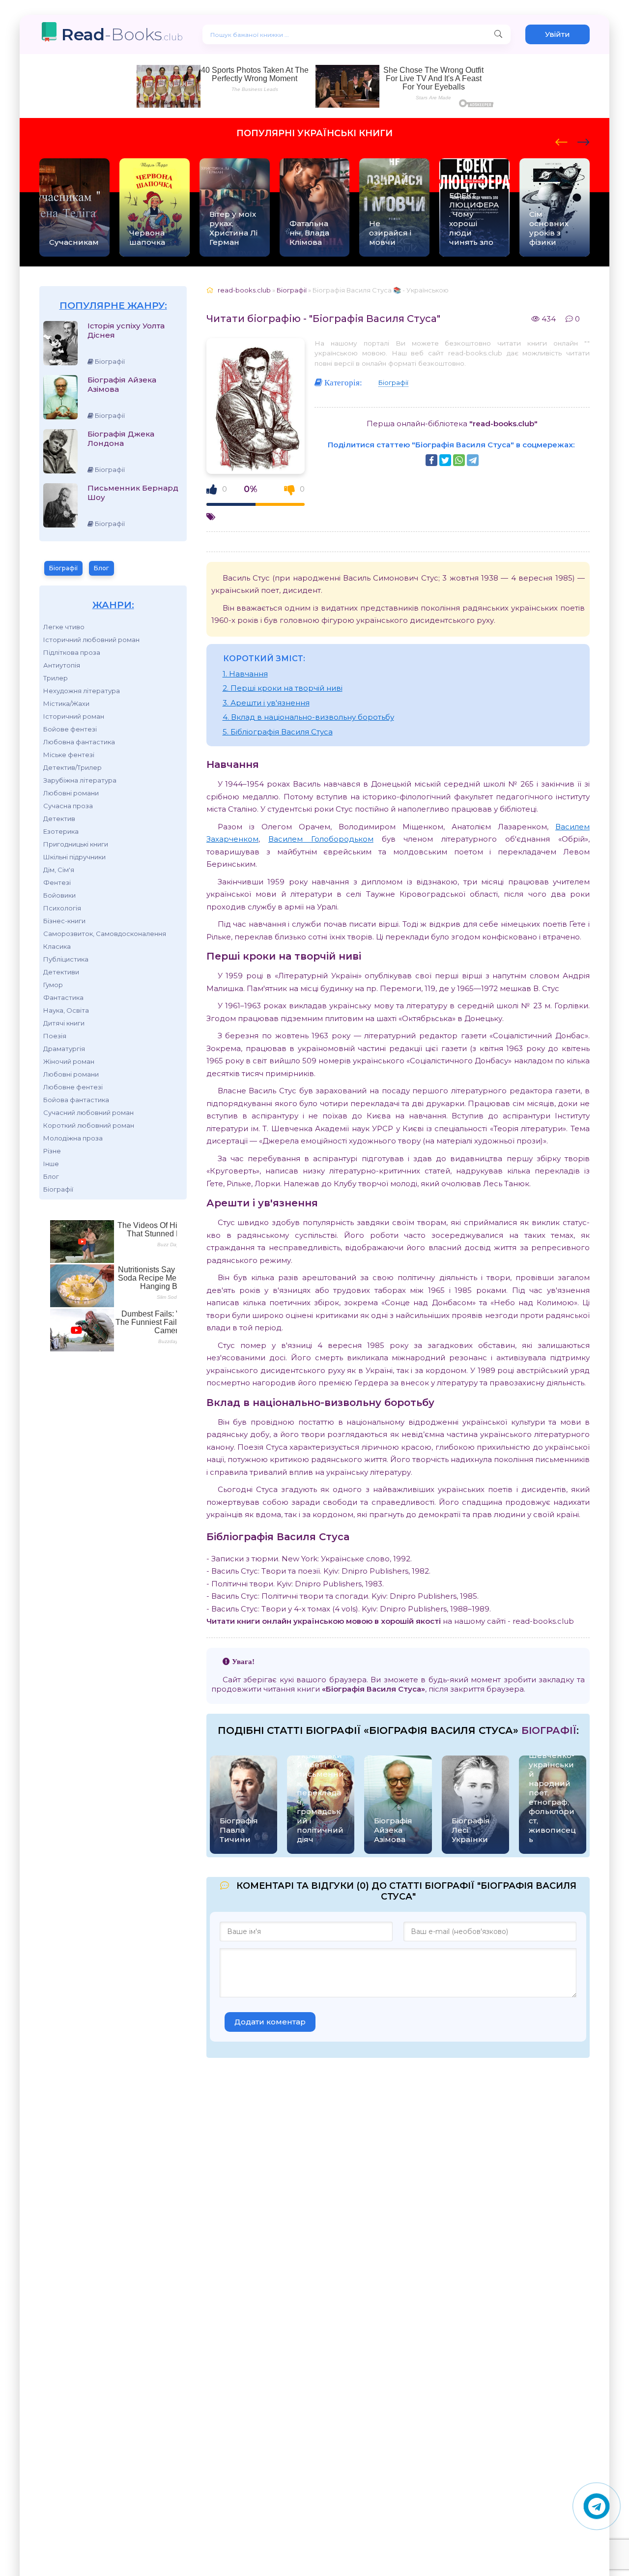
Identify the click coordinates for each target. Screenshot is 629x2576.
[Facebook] (431, 460)
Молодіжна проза (73, 1138)
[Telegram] (473, 460)
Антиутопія (62, 665)
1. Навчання (245, 674)
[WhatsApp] (459, 460)
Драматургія (64, 1049)
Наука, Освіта (66, 1010)
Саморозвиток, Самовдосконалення (105, 934)
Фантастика (63, 997)
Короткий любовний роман (89, 1125)
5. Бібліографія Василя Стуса (278, 732)
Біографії (63, 568)
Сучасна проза (68, 806)
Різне (52, 1151)
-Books (122, 34)
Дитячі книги (64, 1023)
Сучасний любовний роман (88, 1112)
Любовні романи (71, 793)
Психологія (62, 908)
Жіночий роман (69, 1061)
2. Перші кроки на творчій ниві (283, 688)
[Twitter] (445, 460)
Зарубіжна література (80, 780)
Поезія (55, 1036)
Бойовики (59, 895)
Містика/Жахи (66, 703)
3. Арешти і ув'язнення (266, 703)
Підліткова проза (72, 652)
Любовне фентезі (73, 1087)
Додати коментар (270, 2022)
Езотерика (61, 831)
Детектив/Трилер (72, 767)
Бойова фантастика (76, 1100)
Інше (51, 1164)
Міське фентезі (69, 755)
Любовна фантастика (79, 742)
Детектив (59, 819)
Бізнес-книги (64, 921)
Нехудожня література (82, 691)
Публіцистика (66, 959)
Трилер (56, 678)
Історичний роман (74, 716)
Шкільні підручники (74, 857)
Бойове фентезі (70, 729)
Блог (101, 568)
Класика (57, 946)
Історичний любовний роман (91, 640)
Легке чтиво (64, 627)
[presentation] (561, 141)
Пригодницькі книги (76, 844)
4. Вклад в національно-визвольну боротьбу (308, 717)
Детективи (61, 972)
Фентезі (57, 882)
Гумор (53, 985)
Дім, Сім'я (59, 870)
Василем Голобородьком (321, 839)
